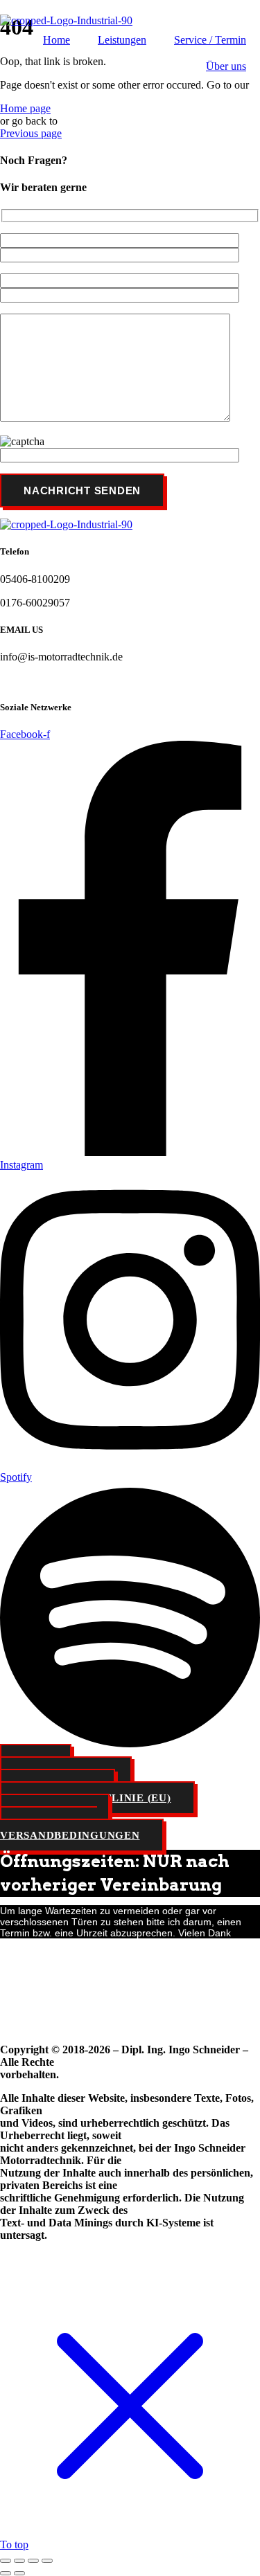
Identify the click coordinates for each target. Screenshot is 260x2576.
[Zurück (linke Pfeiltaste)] (6, 2573)
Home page (25, 108)
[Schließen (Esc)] (47, 2561)
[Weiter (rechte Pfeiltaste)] (19, 2573)
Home (57, 40)
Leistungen (122, 40)
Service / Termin (210, 40)
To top (14, 2545)
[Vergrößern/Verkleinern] (6, 2561)
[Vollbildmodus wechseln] (19, 2561)
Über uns (226, 66)
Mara (11, 2002)
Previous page (31, 133)
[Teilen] (33, 2561)
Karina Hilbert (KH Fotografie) (69, 1979)
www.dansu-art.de (69, 2002)
